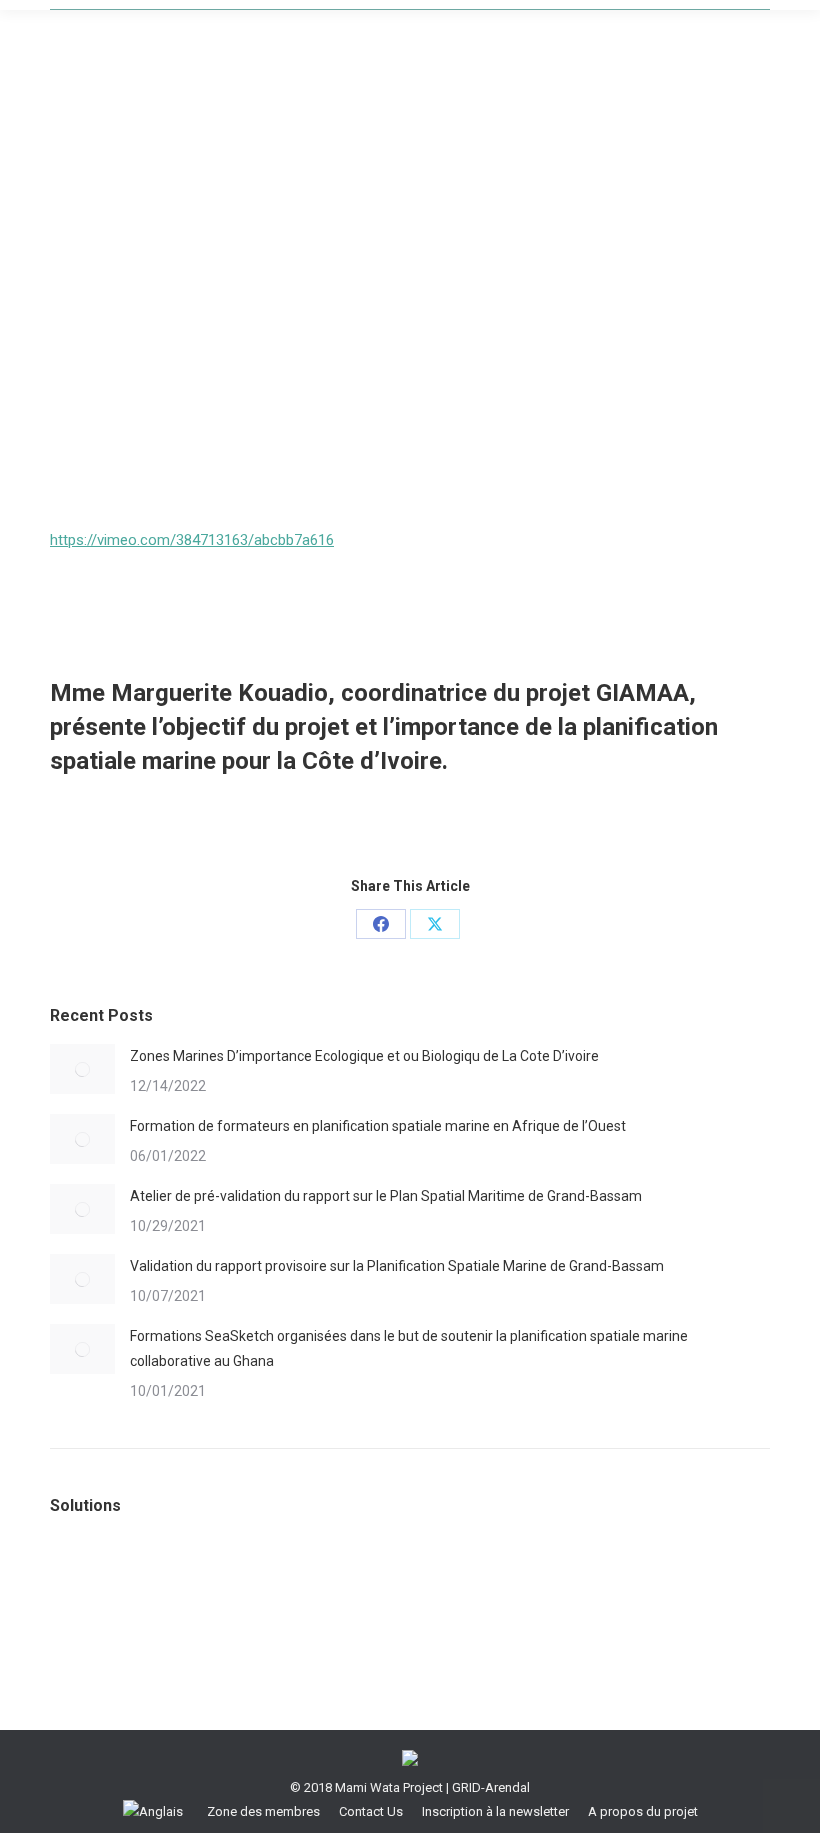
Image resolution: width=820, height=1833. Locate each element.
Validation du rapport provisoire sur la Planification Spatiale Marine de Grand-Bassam (397, 1266)
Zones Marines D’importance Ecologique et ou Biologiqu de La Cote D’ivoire (364, 1056)
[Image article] (82, 1069)
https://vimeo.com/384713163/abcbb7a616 (192, 540)
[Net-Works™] (396, 1577)
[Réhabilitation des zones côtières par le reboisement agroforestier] (165, 1577)
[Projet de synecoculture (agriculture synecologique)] (242, 1577)
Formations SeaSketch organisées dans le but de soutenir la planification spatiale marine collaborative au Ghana (409, 1348)
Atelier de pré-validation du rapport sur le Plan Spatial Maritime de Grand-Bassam (386, 1196)
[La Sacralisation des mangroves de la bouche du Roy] (88, 1577)
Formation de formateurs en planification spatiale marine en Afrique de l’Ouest (378, 1126)
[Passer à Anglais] (155, 1811)
